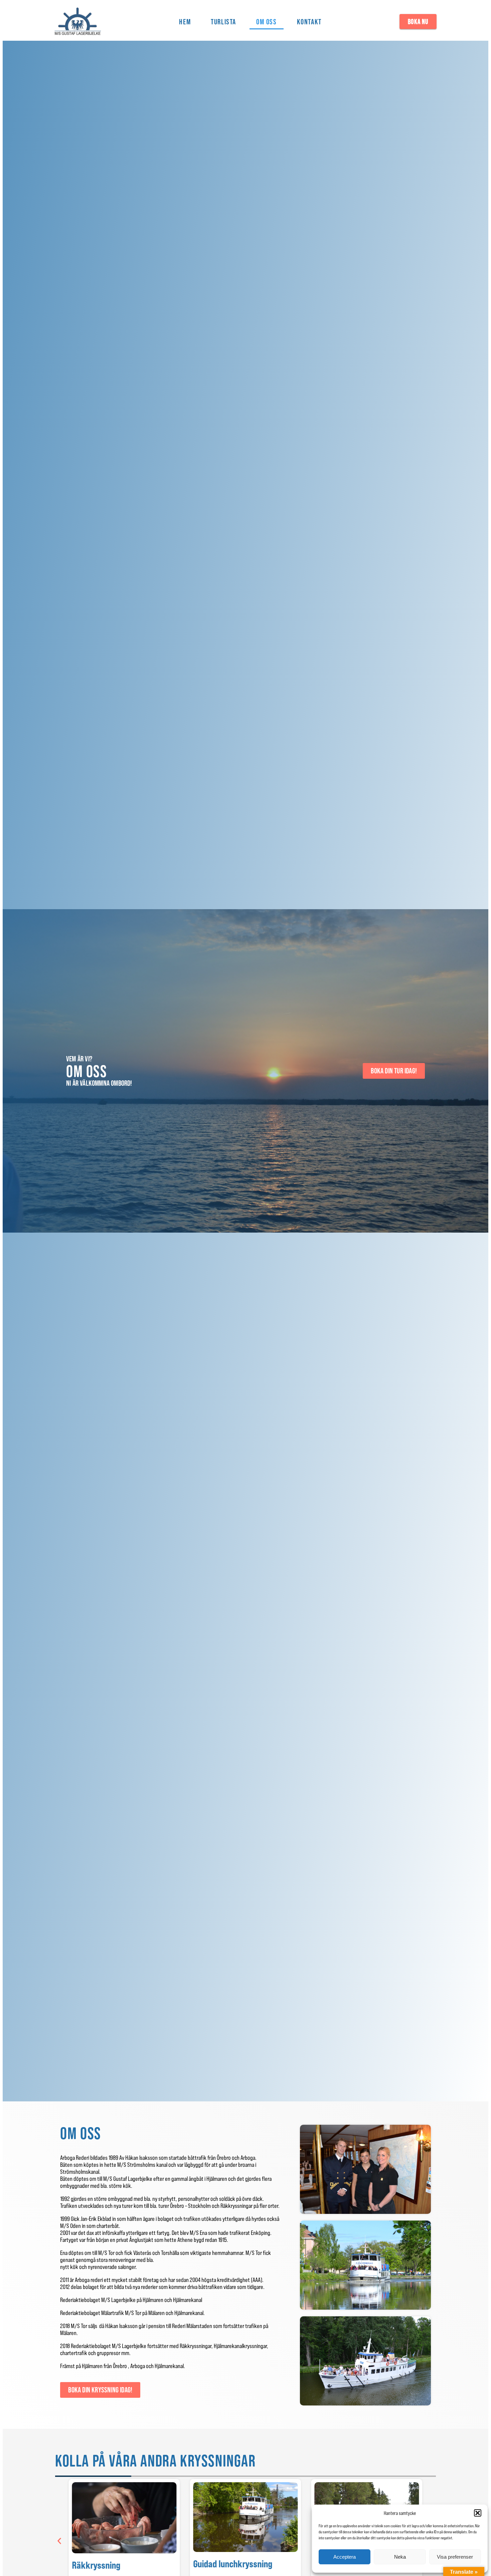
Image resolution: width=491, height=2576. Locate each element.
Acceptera (345, 2557)
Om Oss (267, 22)
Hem (185, 22)
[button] (478, 2513)
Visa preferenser (455, 2557)
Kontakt (309, 22)
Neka (400, 2557)
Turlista (223, 22)
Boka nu (418, 22)
